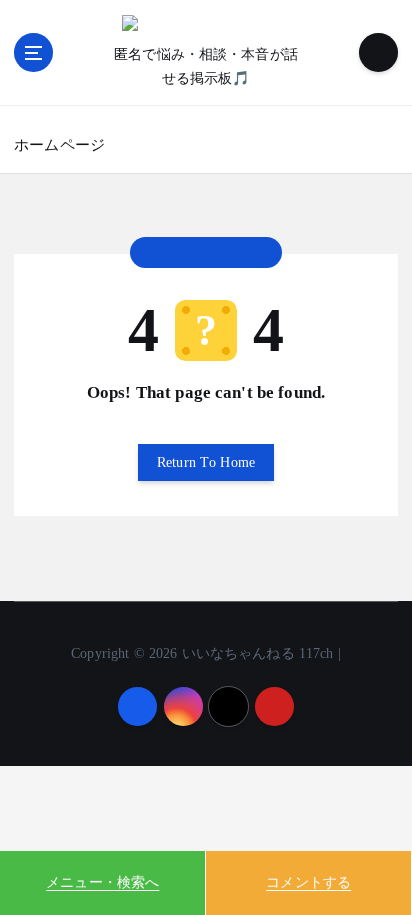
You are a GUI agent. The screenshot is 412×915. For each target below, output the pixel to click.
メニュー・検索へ (102, 882)
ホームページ (59, 145)
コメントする (308, 882)
